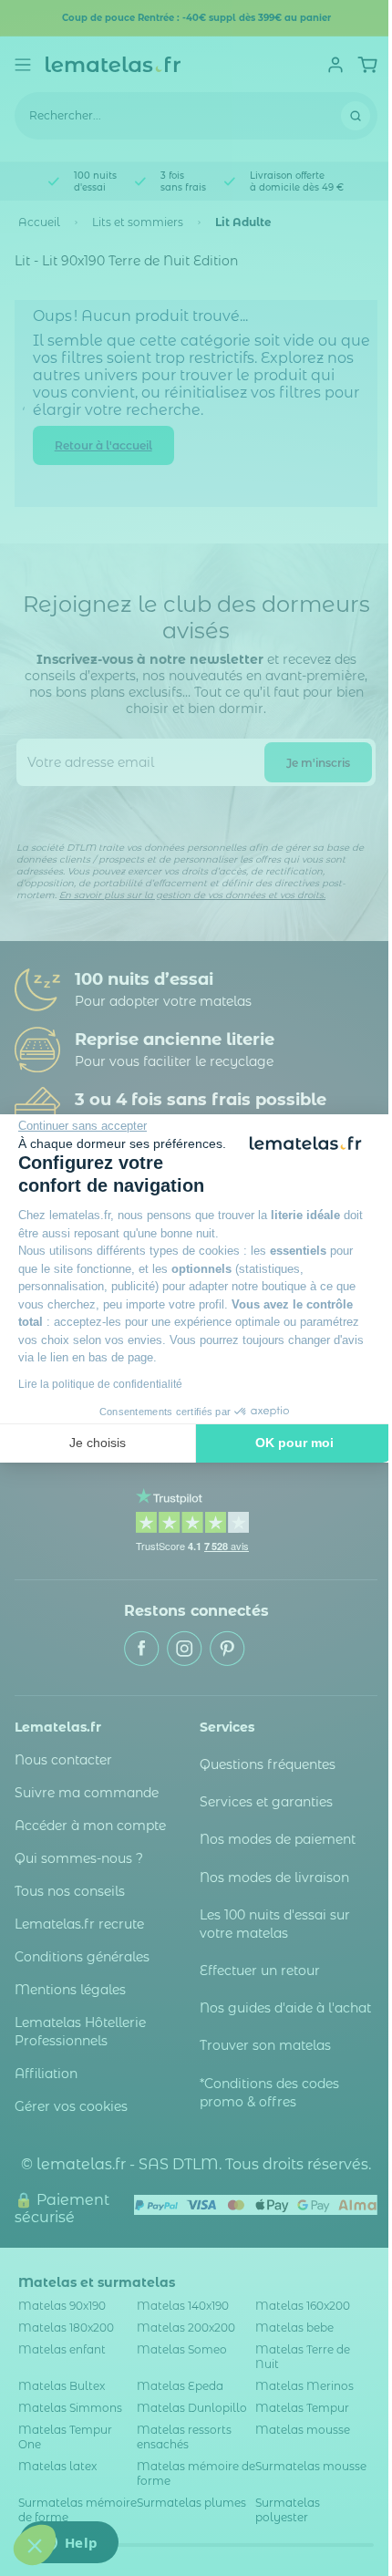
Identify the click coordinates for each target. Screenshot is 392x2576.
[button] (35, 2545)
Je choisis (98, 1443)
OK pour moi (294, 1443)
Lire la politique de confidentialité (100, 1384)
